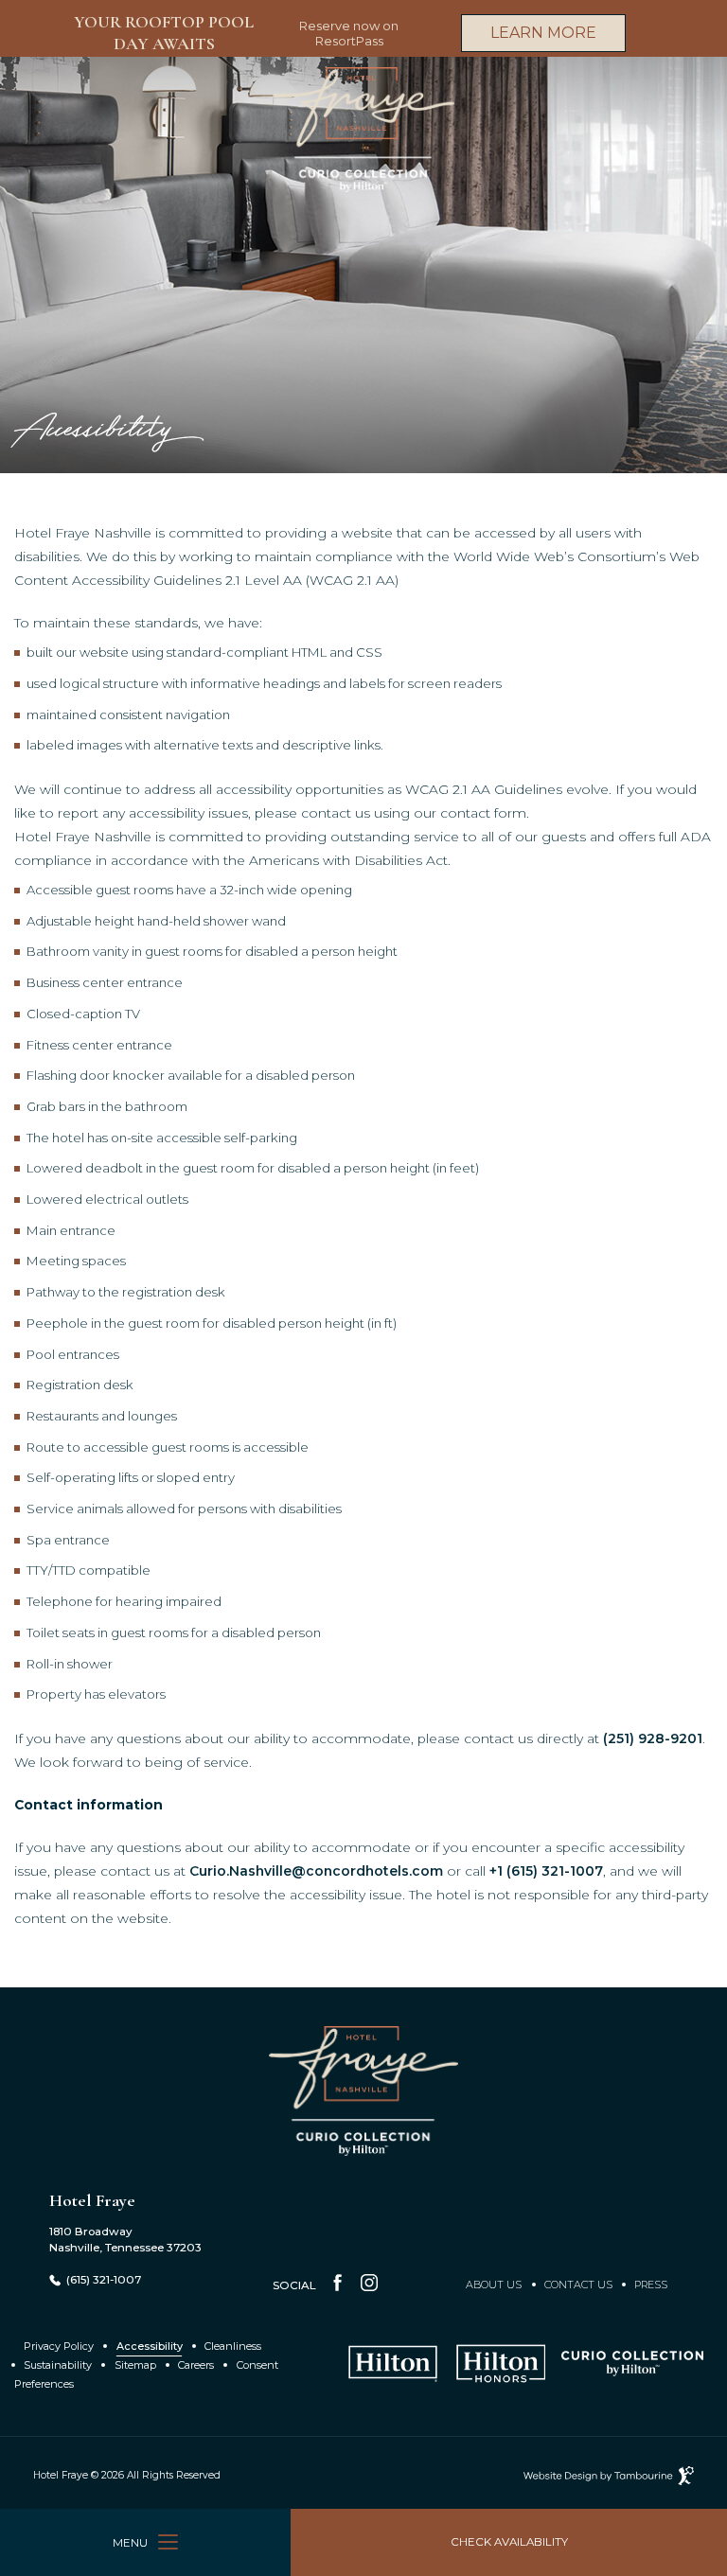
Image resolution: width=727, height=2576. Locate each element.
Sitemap (135, 2365)
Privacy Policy (59, 2346)
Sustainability (58, 2365)
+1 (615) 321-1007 (546, 1871)
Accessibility (150, 2346)
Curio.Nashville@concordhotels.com (316, 1871)
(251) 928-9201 (653, 1738)
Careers (196, 2365)
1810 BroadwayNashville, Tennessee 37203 (125, 2240)
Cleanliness (233, 2346)
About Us (494, 2285)
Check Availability (509, 2529)
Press (651, 2285)
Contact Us (578, 2285)
